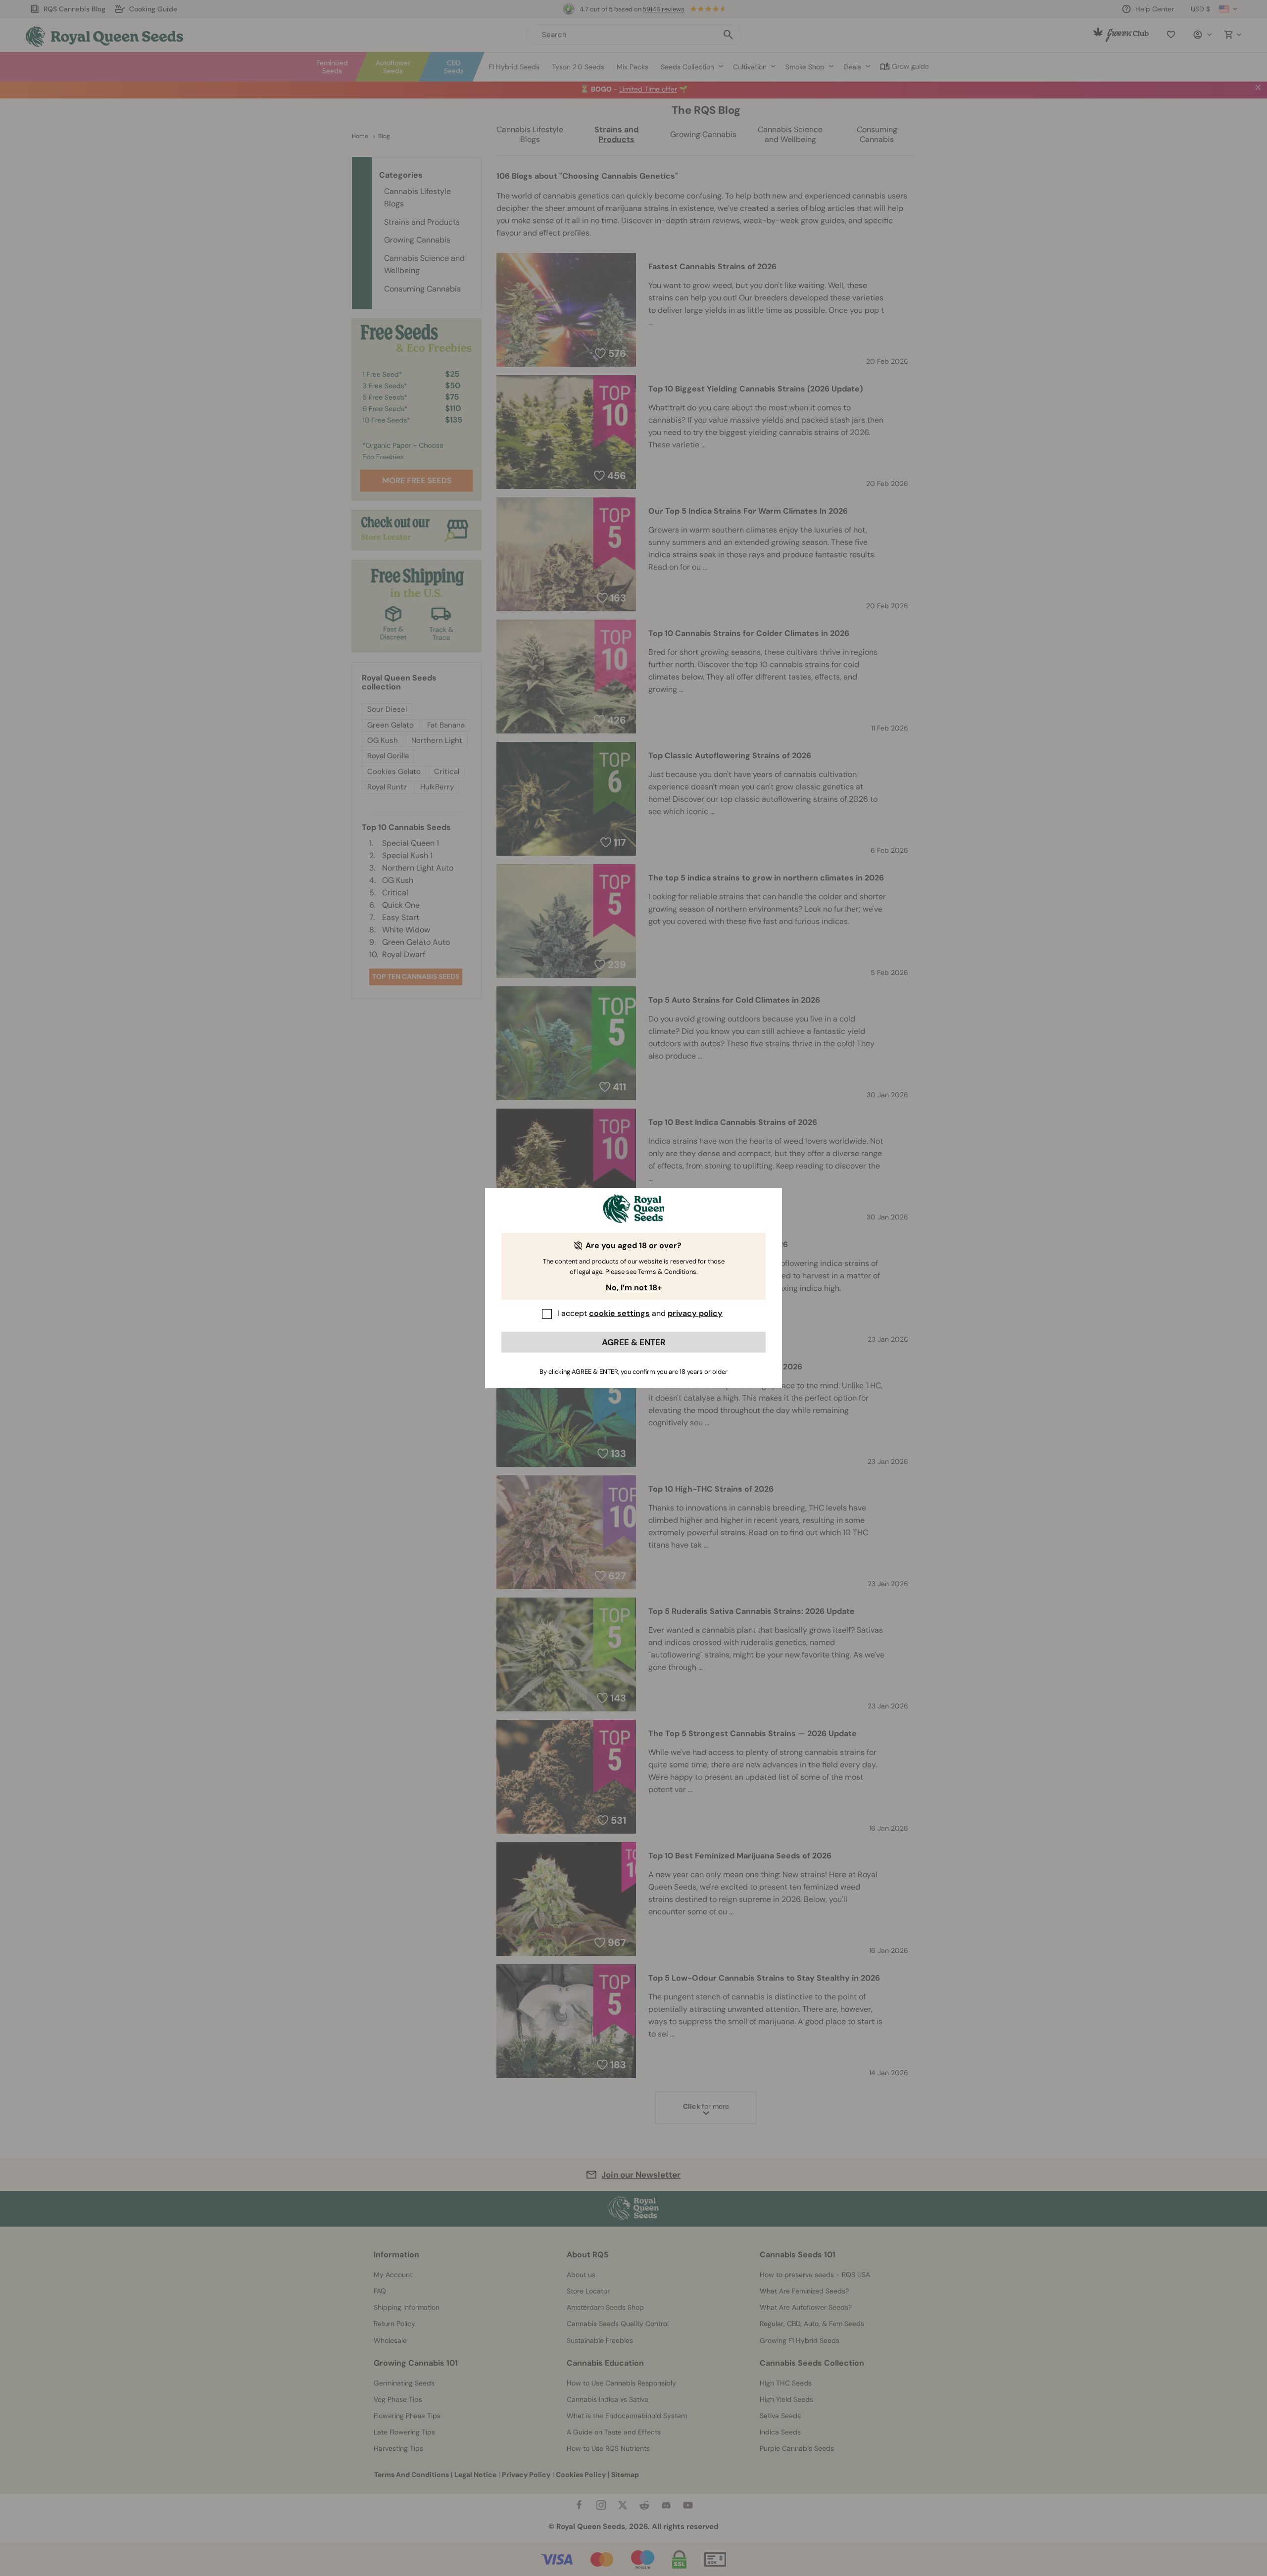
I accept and (640, 1313)
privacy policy (695, 1313)
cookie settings (619, 1313)
